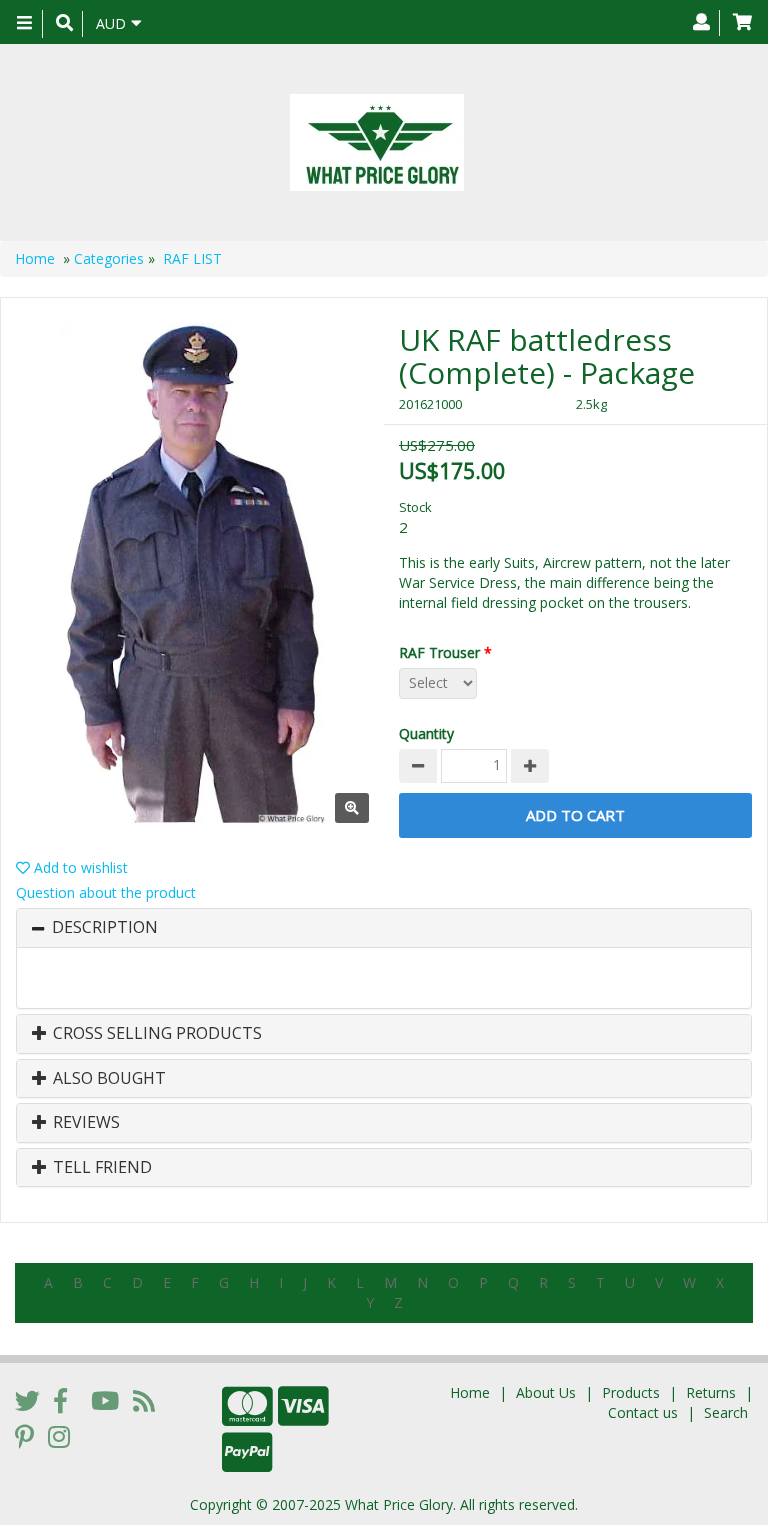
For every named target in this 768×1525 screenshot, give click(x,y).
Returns (711, 1392)
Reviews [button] (84, 1123)
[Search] (64, 24)
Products (631, 1392)
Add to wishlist (79, 867)
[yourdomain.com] (376, 142)
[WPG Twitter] (27, 1400)
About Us (546, 1392)
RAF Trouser (445, 652)
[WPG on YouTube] (105, 1400)
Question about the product (106, 892)
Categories (109, 258)
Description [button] (105, 928)
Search (726, 1412)
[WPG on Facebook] (60, 1400)
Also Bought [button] (107, 1079)
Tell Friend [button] (100, 1168)
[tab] (384, 928)
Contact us (643, 1412)
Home (35, 258)
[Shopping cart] (742, 23)
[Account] (701, 23)
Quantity (426, 733)
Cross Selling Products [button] (155, 1034)
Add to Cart (575, 815)
